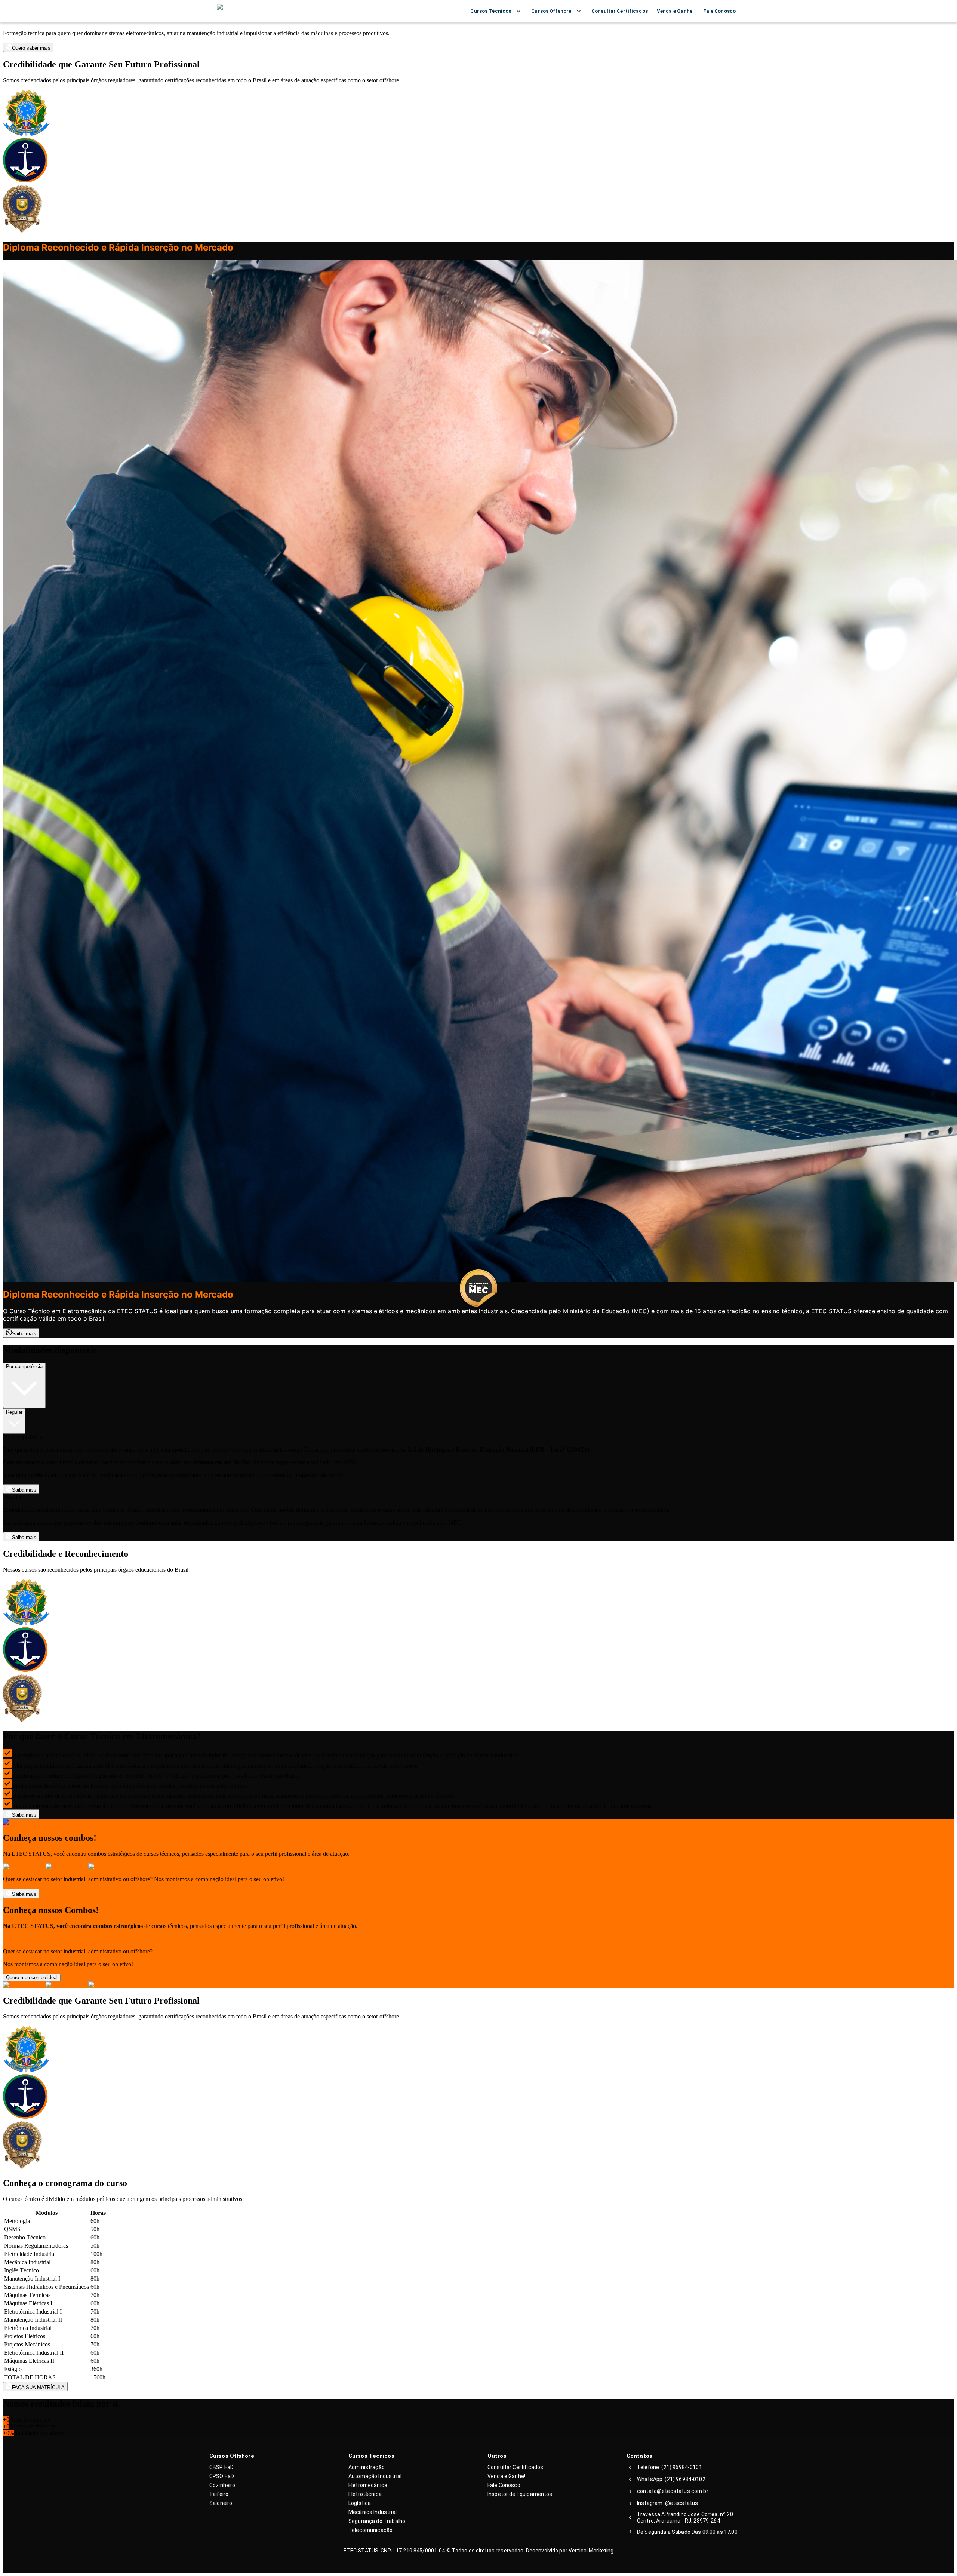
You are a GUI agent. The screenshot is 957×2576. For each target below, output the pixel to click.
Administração (367, 2467)
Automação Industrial (375, 2476)
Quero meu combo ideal (32, 1978)
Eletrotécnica (365, 2494)
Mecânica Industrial (373, 2512)
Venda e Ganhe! (506, 2476)
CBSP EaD (221, 2467)
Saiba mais (24, 1334)
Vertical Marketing (591, 2551)
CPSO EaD (222, 2476)
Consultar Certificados (515, 2467)
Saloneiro (221, 2503)
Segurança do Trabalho (377, 2521)
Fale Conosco (504, 2485)
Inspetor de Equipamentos (520, 2494)
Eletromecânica (368, 2485)
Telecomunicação (370, 2530)
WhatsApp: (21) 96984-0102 (671, 2479)
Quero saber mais (31, 48)
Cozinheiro (222, 2485)
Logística (360, 2503)
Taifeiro (219, 2494)
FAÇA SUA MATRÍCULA (38, 2387)
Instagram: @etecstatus (667, 2503)
